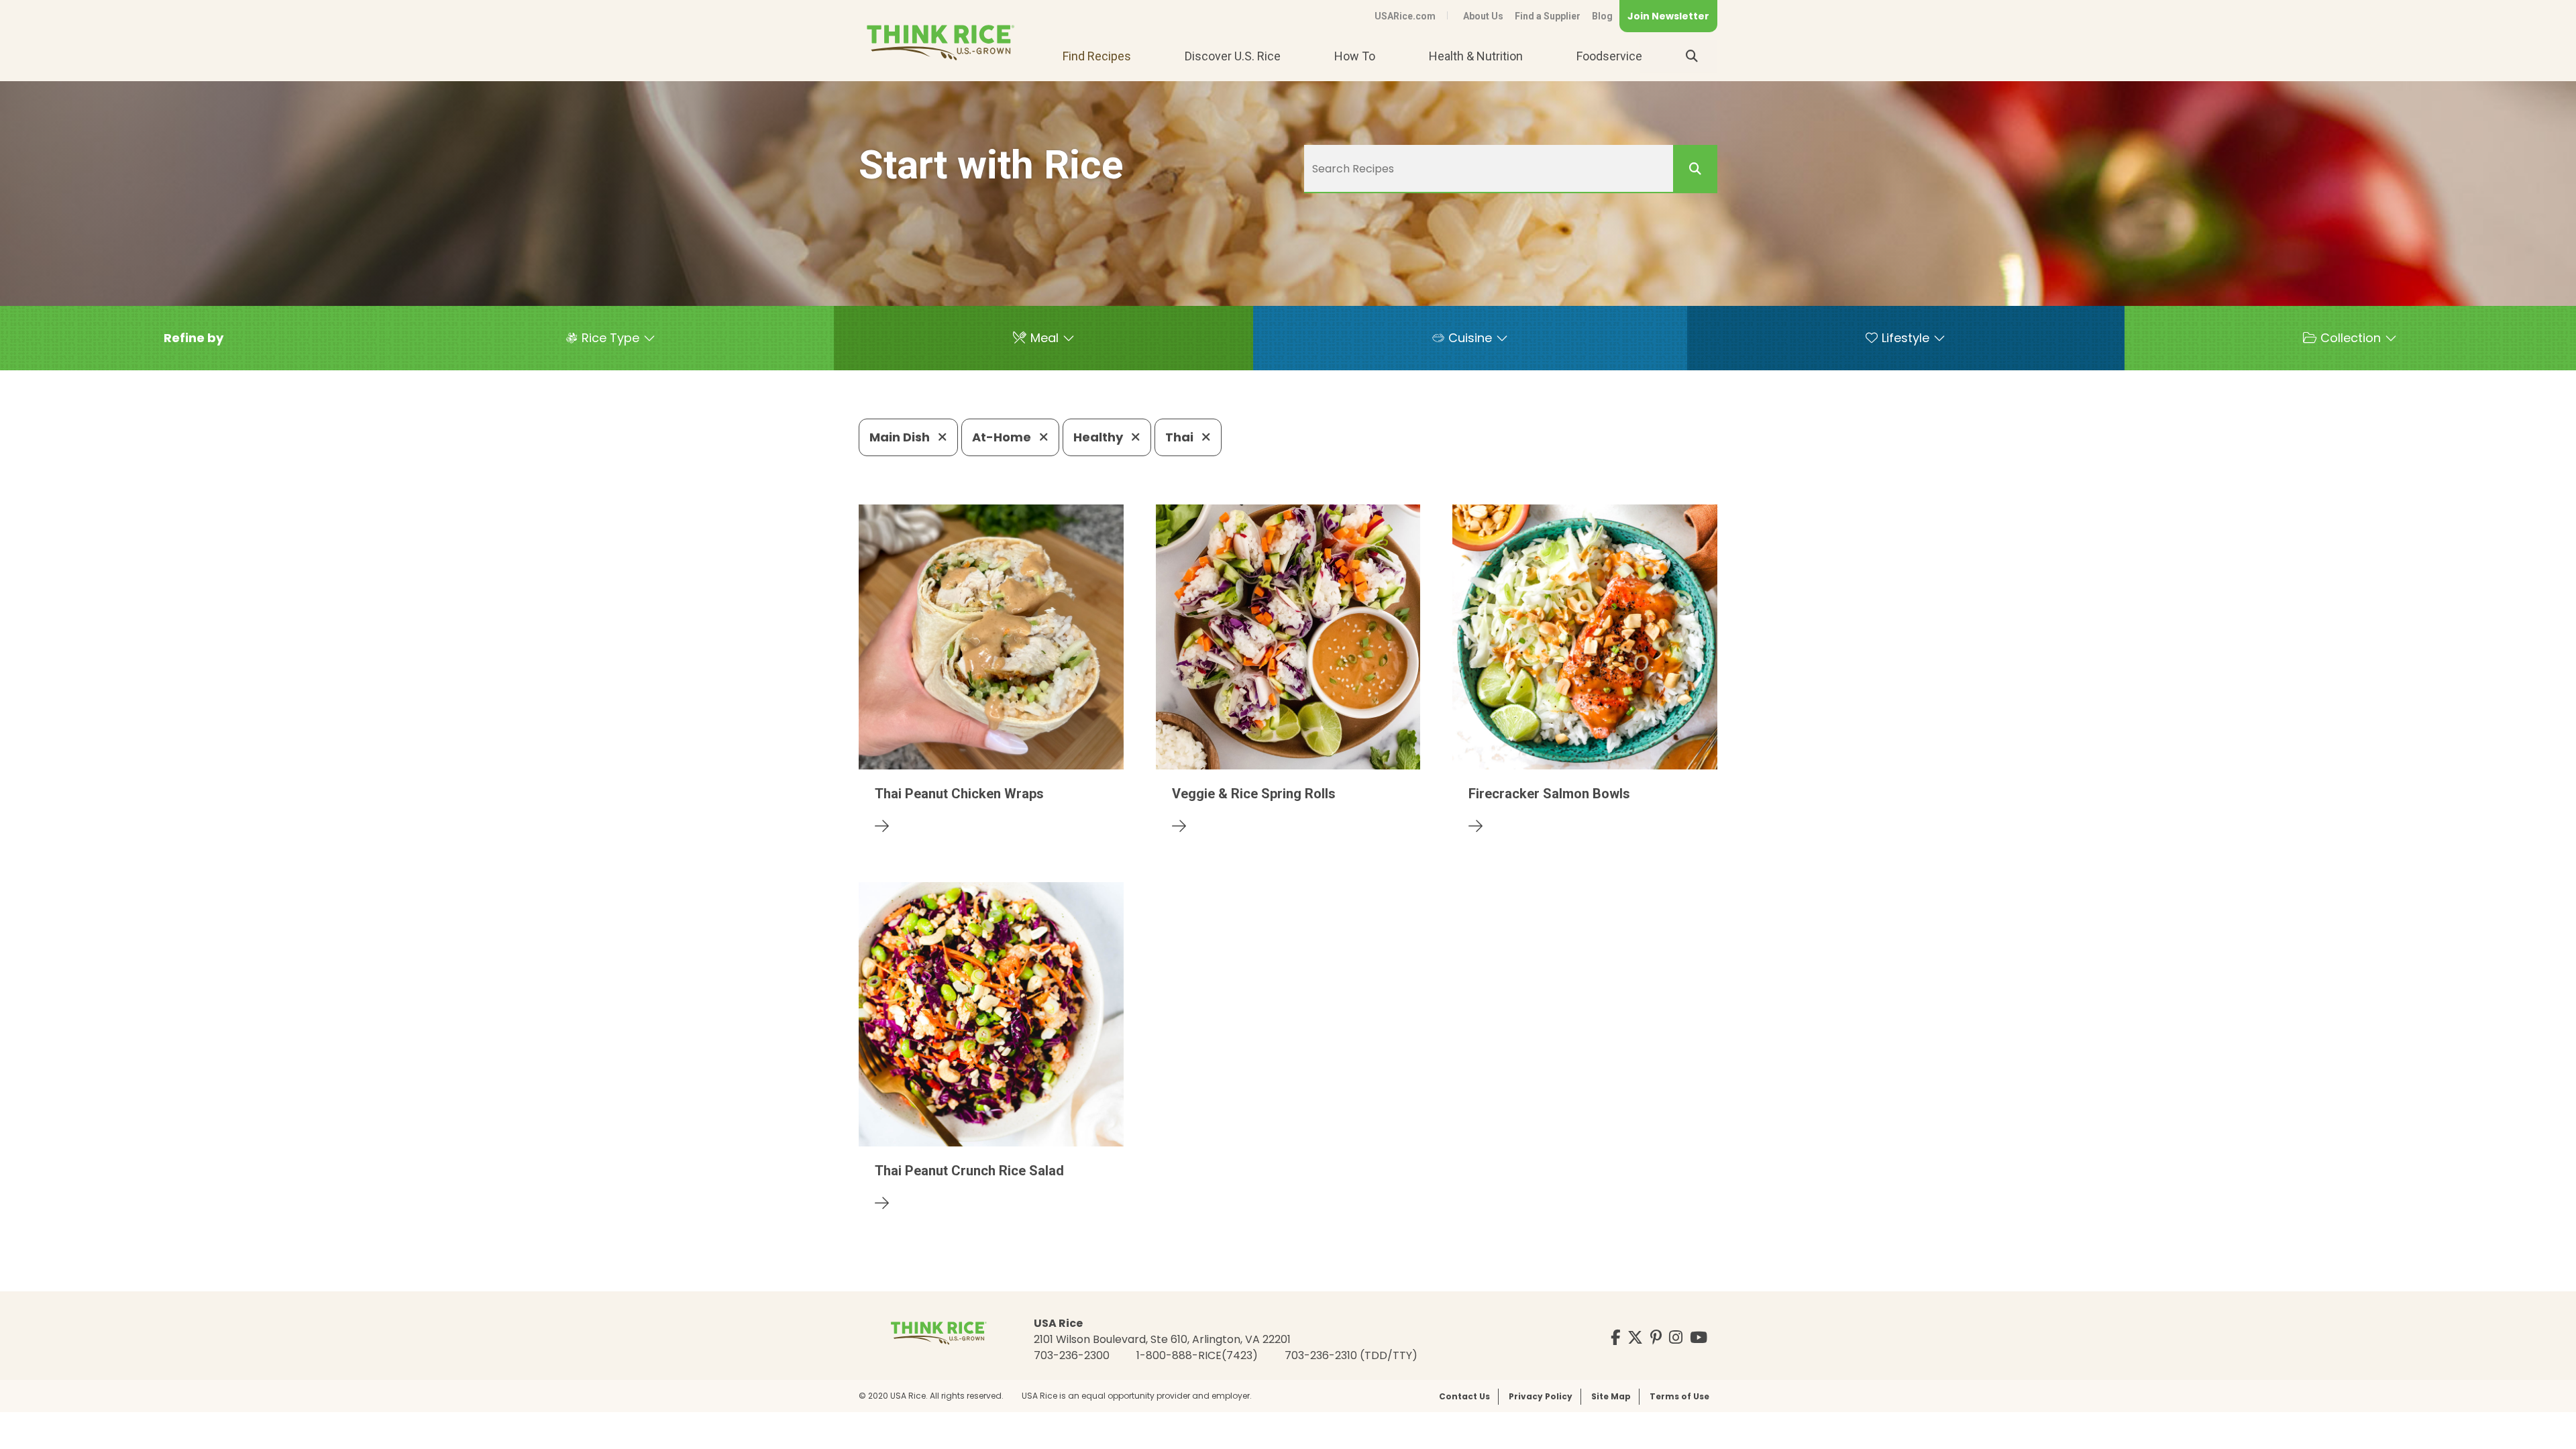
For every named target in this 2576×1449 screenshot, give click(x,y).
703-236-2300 (1072, 1355)
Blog (1602, 16)
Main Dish (901, 437)
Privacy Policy (1541, 1396)
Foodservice (1609, 56)
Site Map (1611, 1396)
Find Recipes (1097, 56)
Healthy (1099, 437)
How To (1355, 56)
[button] (194, 338)
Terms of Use (1679, 1396)
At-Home (1003, 437)
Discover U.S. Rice (1233, 56)
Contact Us (1464, 1396)
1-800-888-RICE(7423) (1197, 1355)
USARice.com (1405, 16)
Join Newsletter (1668, 16)
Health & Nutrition (1476, 56)
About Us (1483, 16)
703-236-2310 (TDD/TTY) (1351, 1355)
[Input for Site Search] (1692, 56)
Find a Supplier (1548, 16)
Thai (1181, 437)
